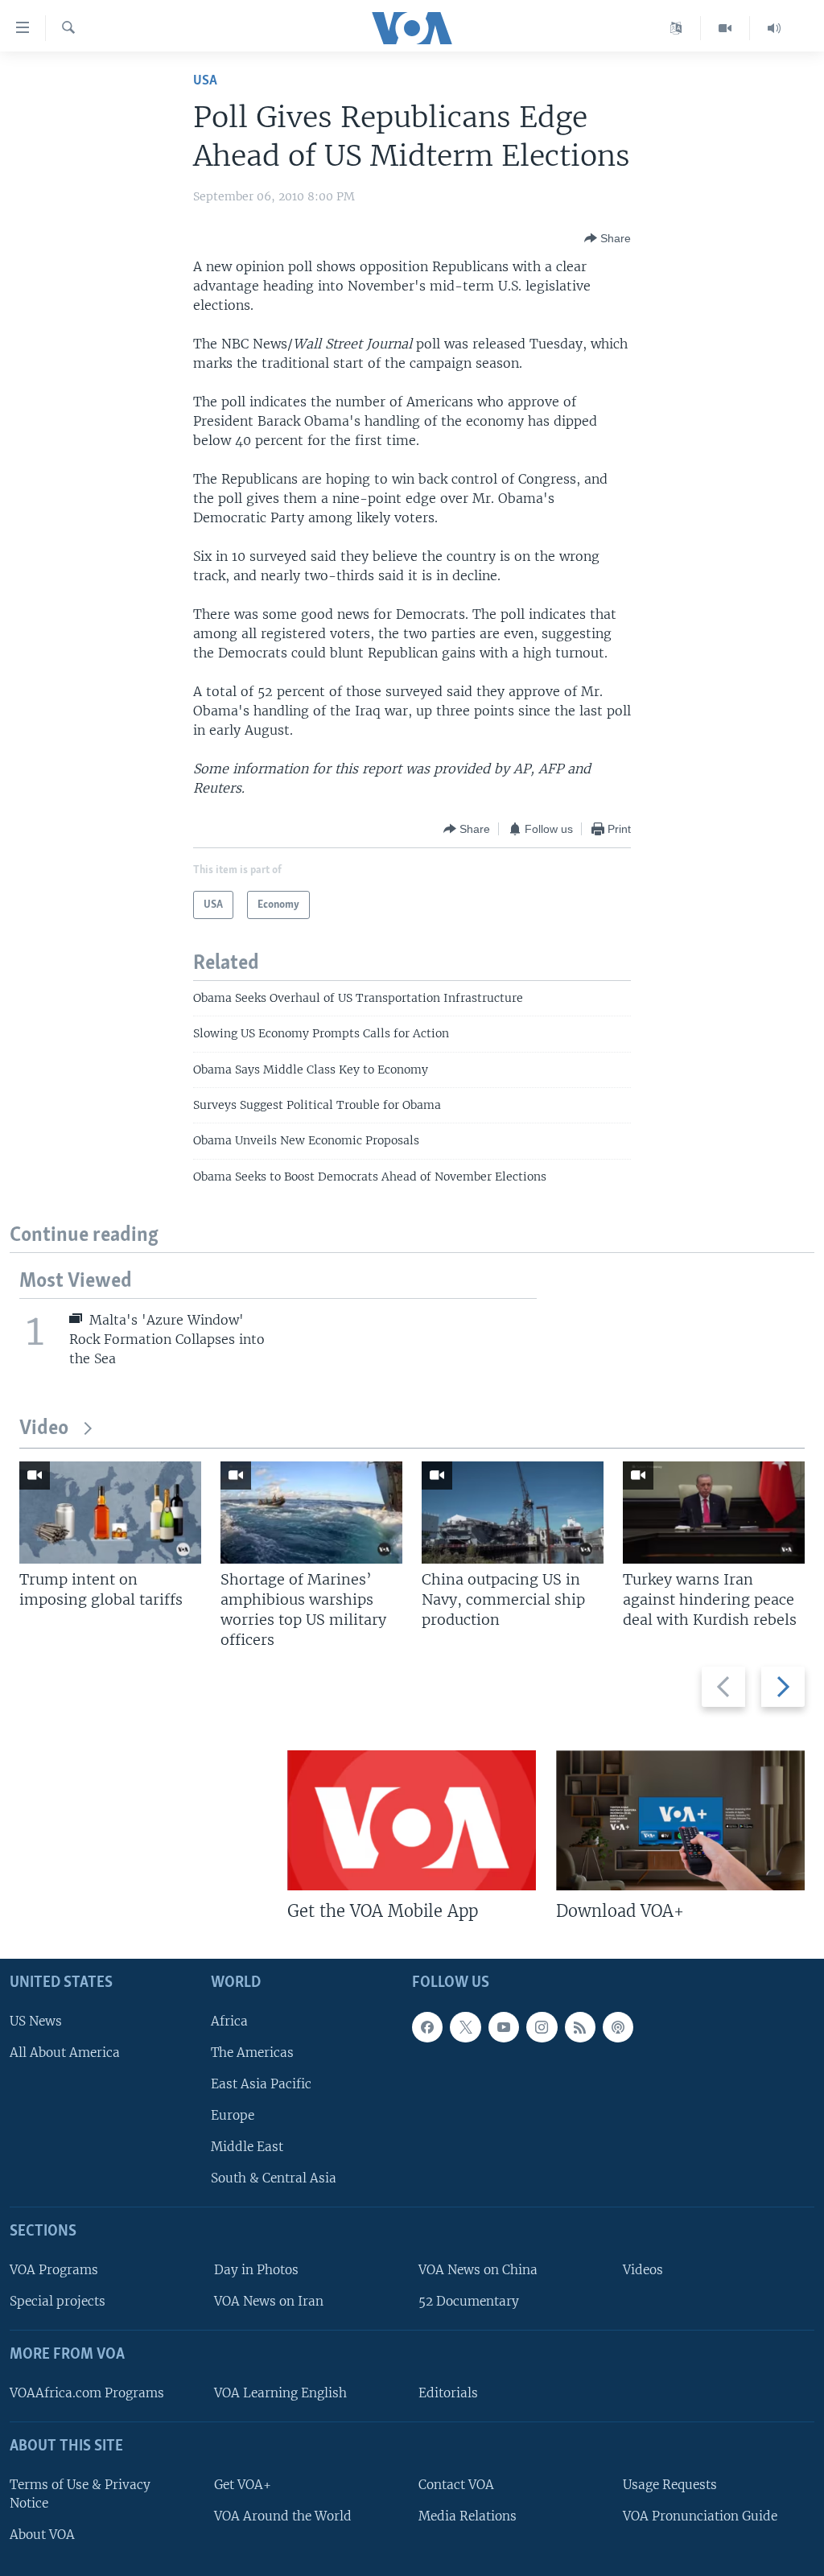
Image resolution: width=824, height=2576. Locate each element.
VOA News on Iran (269, 2301)
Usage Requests (670, 2485)
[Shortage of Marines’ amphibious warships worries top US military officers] (311, 1513)
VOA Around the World (283, 2516)
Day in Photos (256, 2270)
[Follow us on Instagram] (542, 2027)
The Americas (252, 2053)
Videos (643, 2270)
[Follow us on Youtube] (504, 2027)
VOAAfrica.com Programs (87, 2393)
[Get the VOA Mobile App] (412, 1820)
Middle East (247, 2147)
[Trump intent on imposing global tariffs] (110, 1513)
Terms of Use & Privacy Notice (80, 2494)
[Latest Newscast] (774, 28)
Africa (229, 2021)
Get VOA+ (243, 2485)
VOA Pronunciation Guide (700, 2516)
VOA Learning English (280, 2393)
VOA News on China (478, 2270)
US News (36, 2021)
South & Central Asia (274, 2178)
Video (44, 1429)
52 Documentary (469, 2301)
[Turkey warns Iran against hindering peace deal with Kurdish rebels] (714, 1513)
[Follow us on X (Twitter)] (465, 2027)
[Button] (608, 238)
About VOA (42, 2535)
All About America (65, 2053)
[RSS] (580, 2027)
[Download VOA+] (680, 1820)
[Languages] (676, 28)
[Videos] (725, 28)
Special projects (58, 2301)
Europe (233, 2115)
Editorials (448, 2393)
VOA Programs (54, 2270)
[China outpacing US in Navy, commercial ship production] (513, 1513)
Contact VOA (456, 2485)
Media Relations (468, 2516)
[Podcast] (618, 2027)
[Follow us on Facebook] (427, 2027)
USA (205, 81)
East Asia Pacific (261, 2084)
